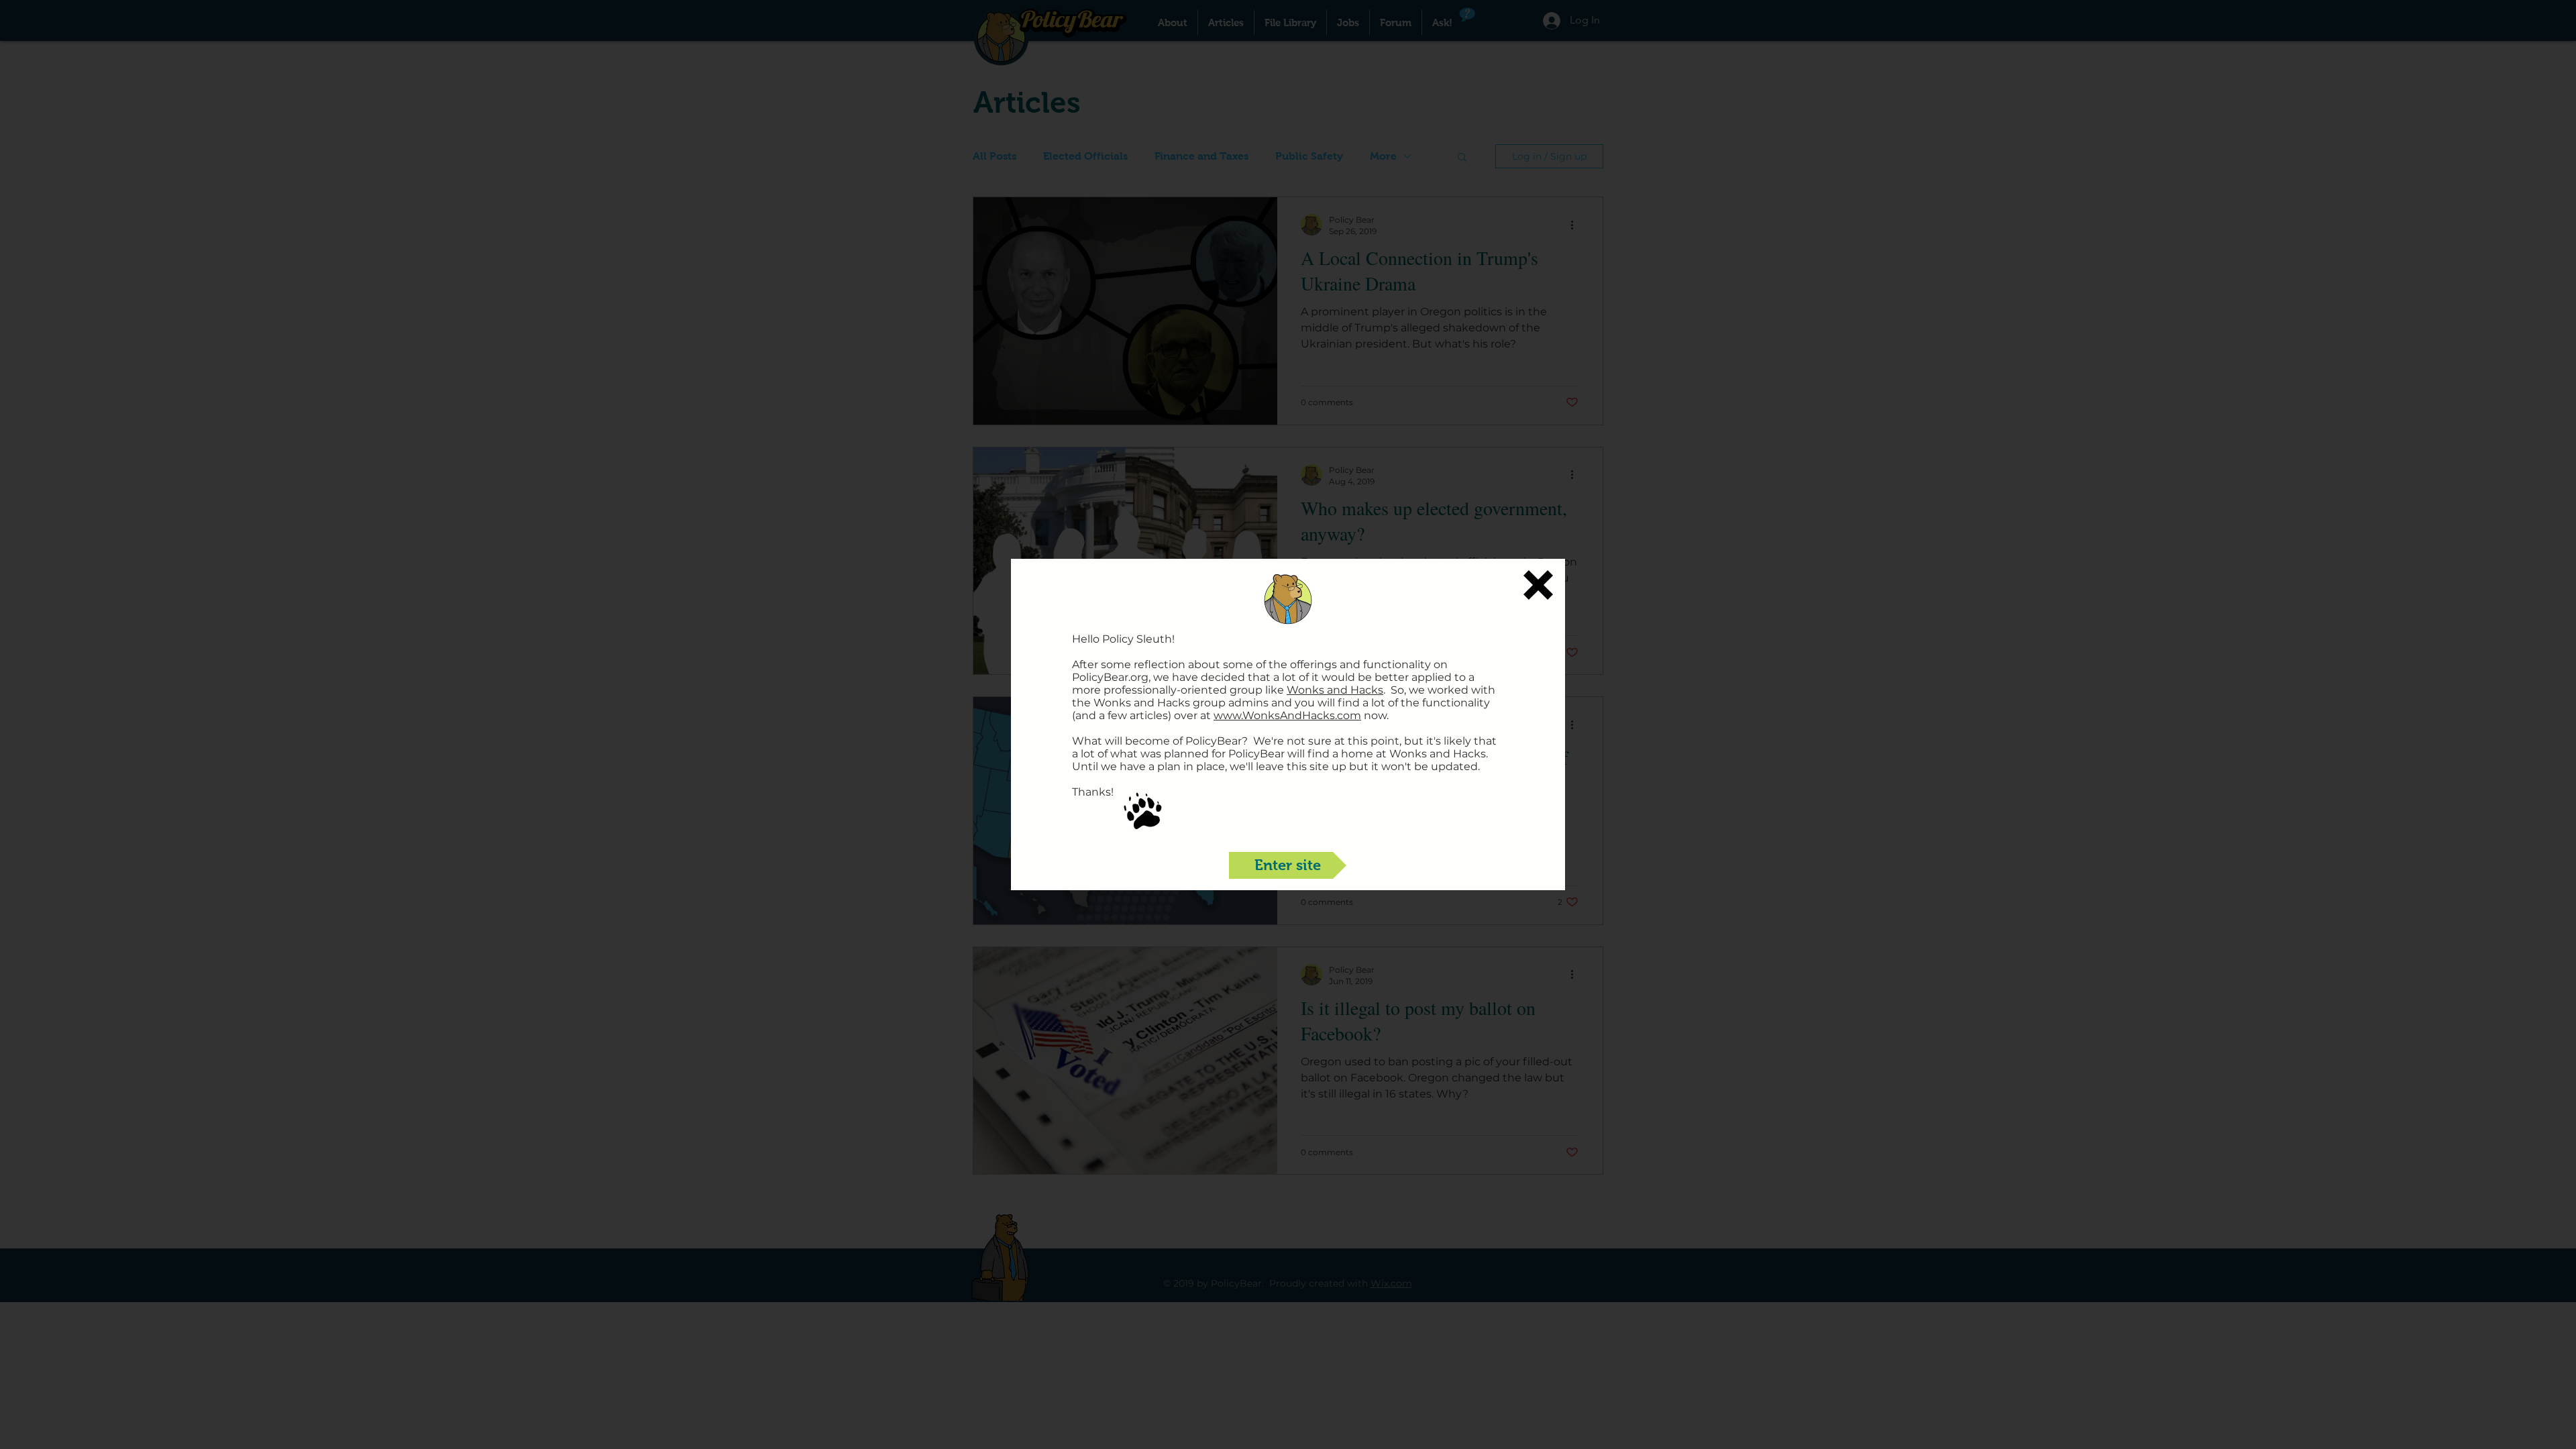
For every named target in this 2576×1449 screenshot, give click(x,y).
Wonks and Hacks (1335, 690)
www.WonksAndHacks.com (1287, 715)
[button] (1538, 585)
